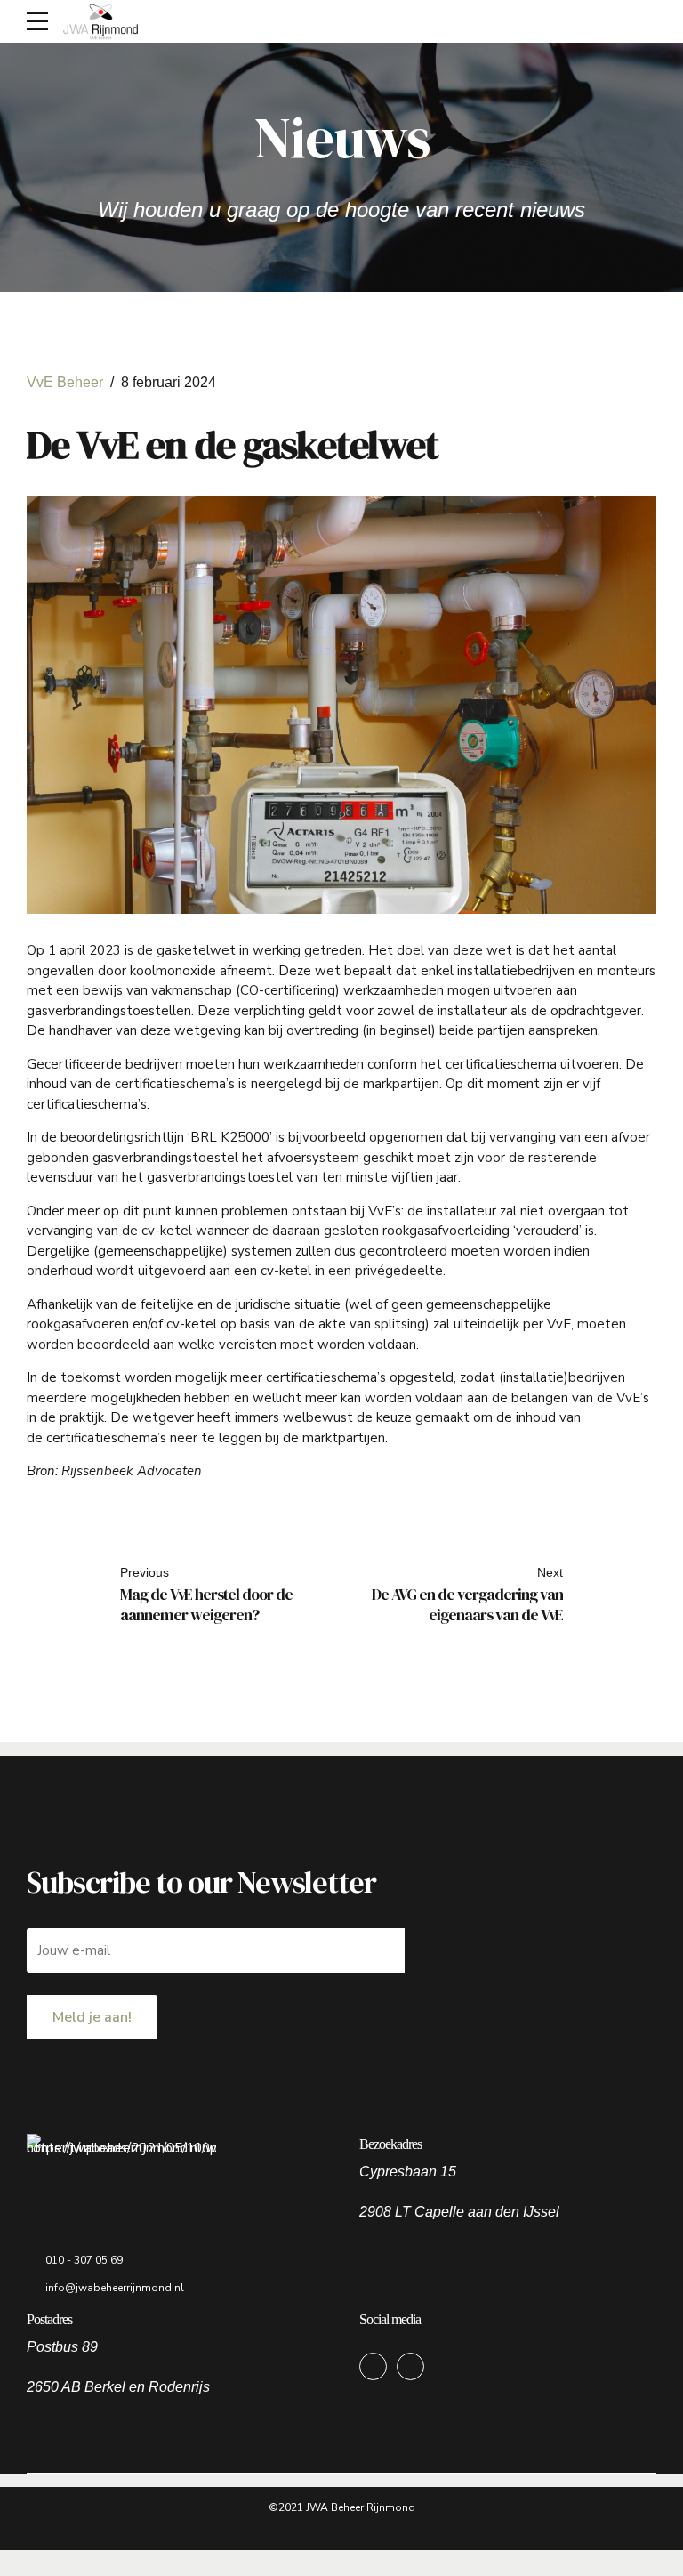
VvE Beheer (65, 382)
